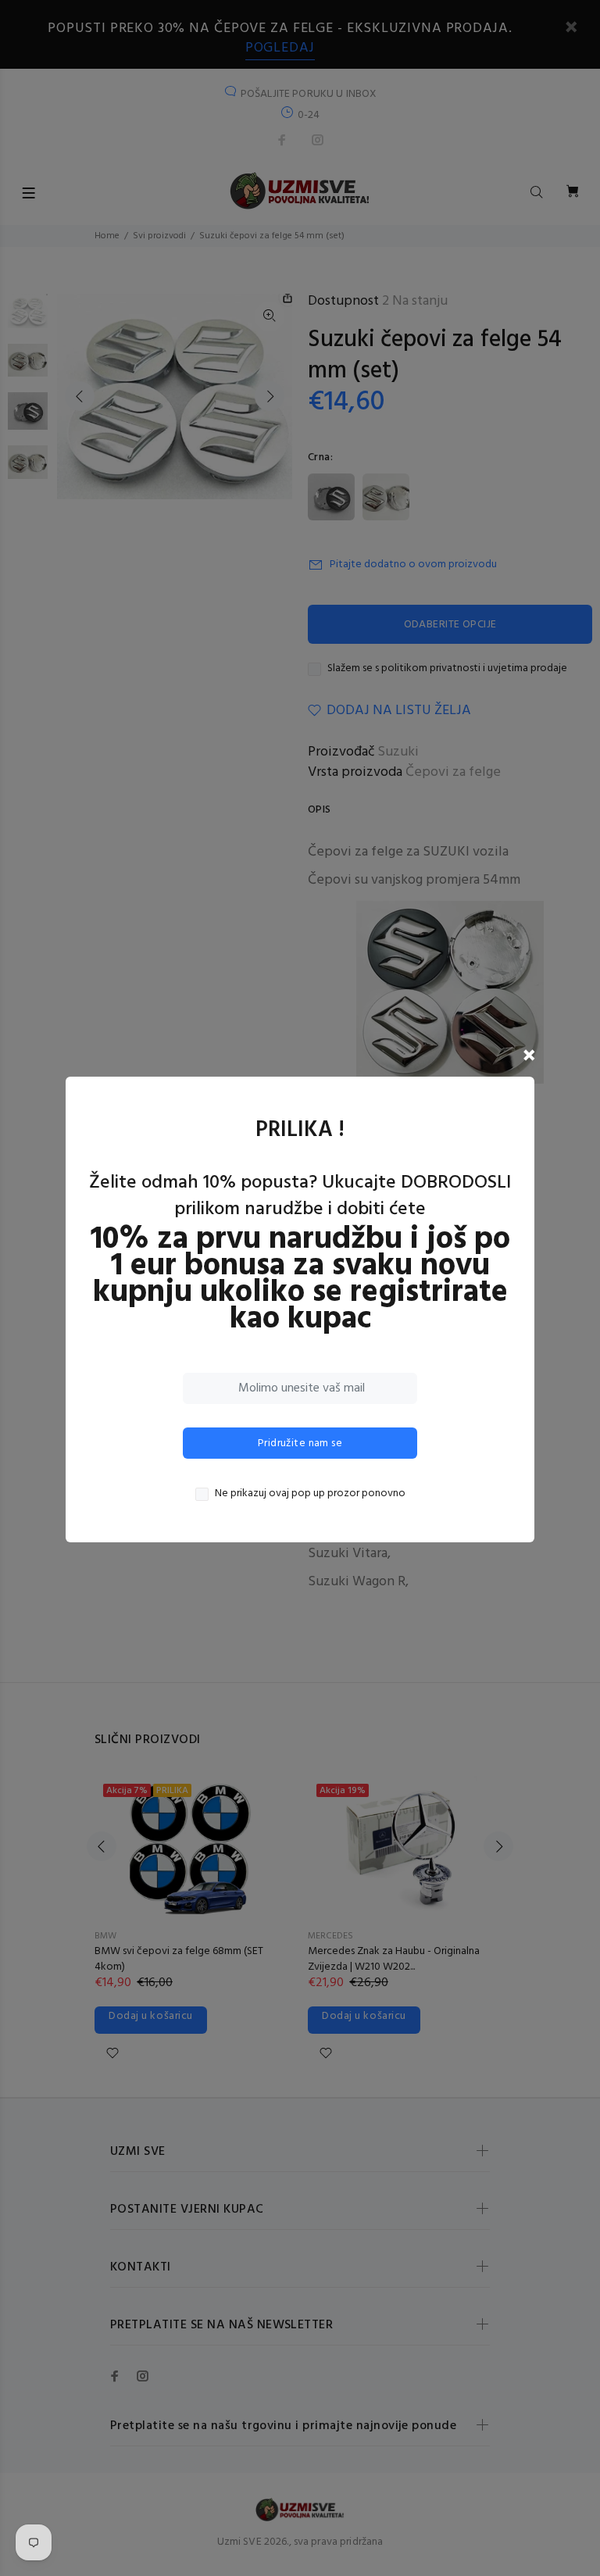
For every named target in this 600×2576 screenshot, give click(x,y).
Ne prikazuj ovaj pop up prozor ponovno (310, 1494)
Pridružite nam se (300, 1443)
